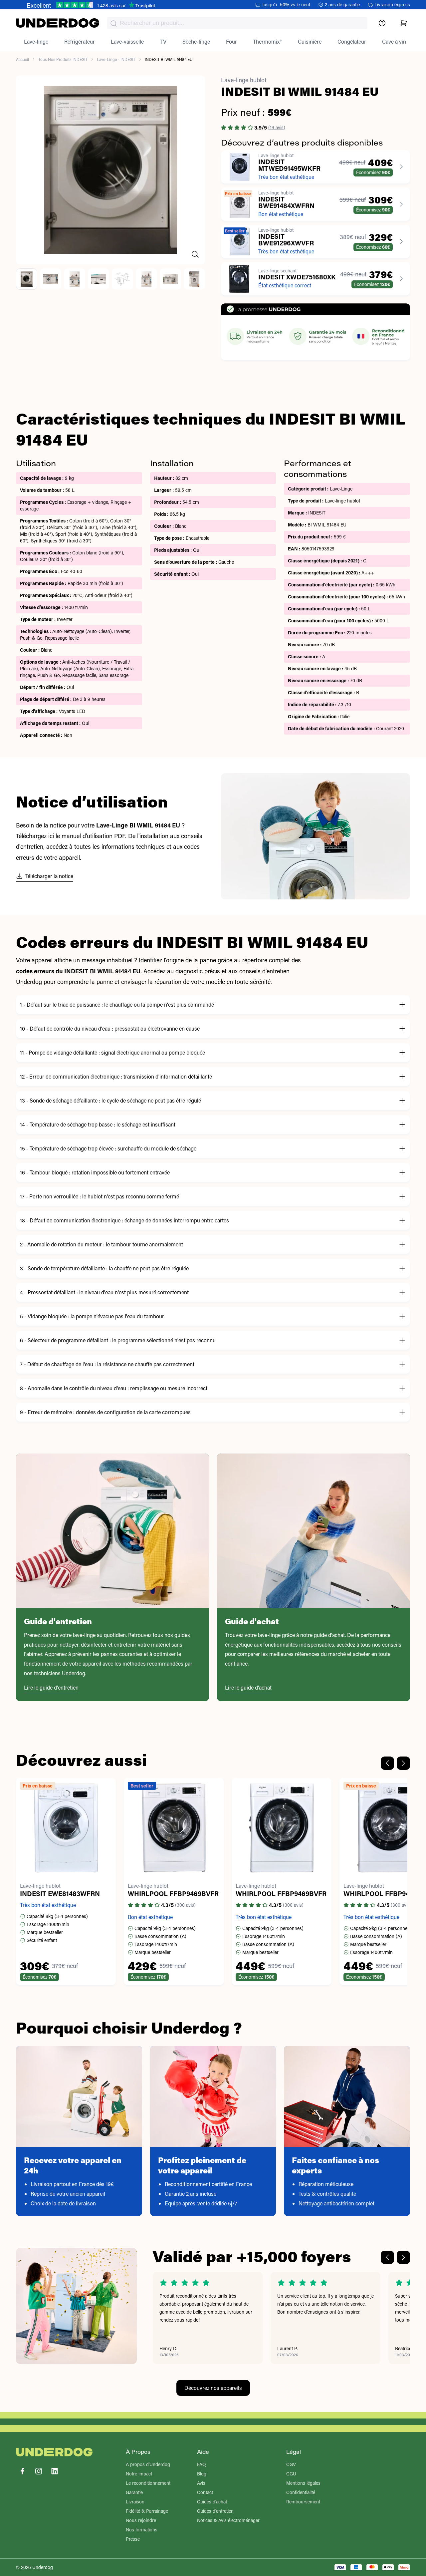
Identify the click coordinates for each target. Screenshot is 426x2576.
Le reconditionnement (148, 2483)
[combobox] (237, 23)
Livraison (135, 2502)
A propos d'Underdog (148, 2464)
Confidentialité (301, 2492)
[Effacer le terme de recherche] (356, 29)
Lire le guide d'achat (248, 1687)
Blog (202, 2474)
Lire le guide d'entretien (51, 1687)
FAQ (202, 2464)
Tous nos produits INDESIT (63, 59)
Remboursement (303, 2502)
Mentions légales (303, 2483)
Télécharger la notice (49, 876)
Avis (201, 2483)
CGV (291, 2464)
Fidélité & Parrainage (147, 2511)
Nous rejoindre (141, 2520)
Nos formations (142, 2530)
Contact (205, 2492)
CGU (291, 2474)
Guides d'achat (212, 2502)
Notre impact (139, 2474)
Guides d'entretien (215, 2511)
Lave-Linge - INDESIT (116, 59)
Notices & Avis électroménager (228, 2520)
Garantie (134, 2492)
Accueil (22, 59)
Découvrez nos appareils (213, 2388)
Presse (133, 2539)
